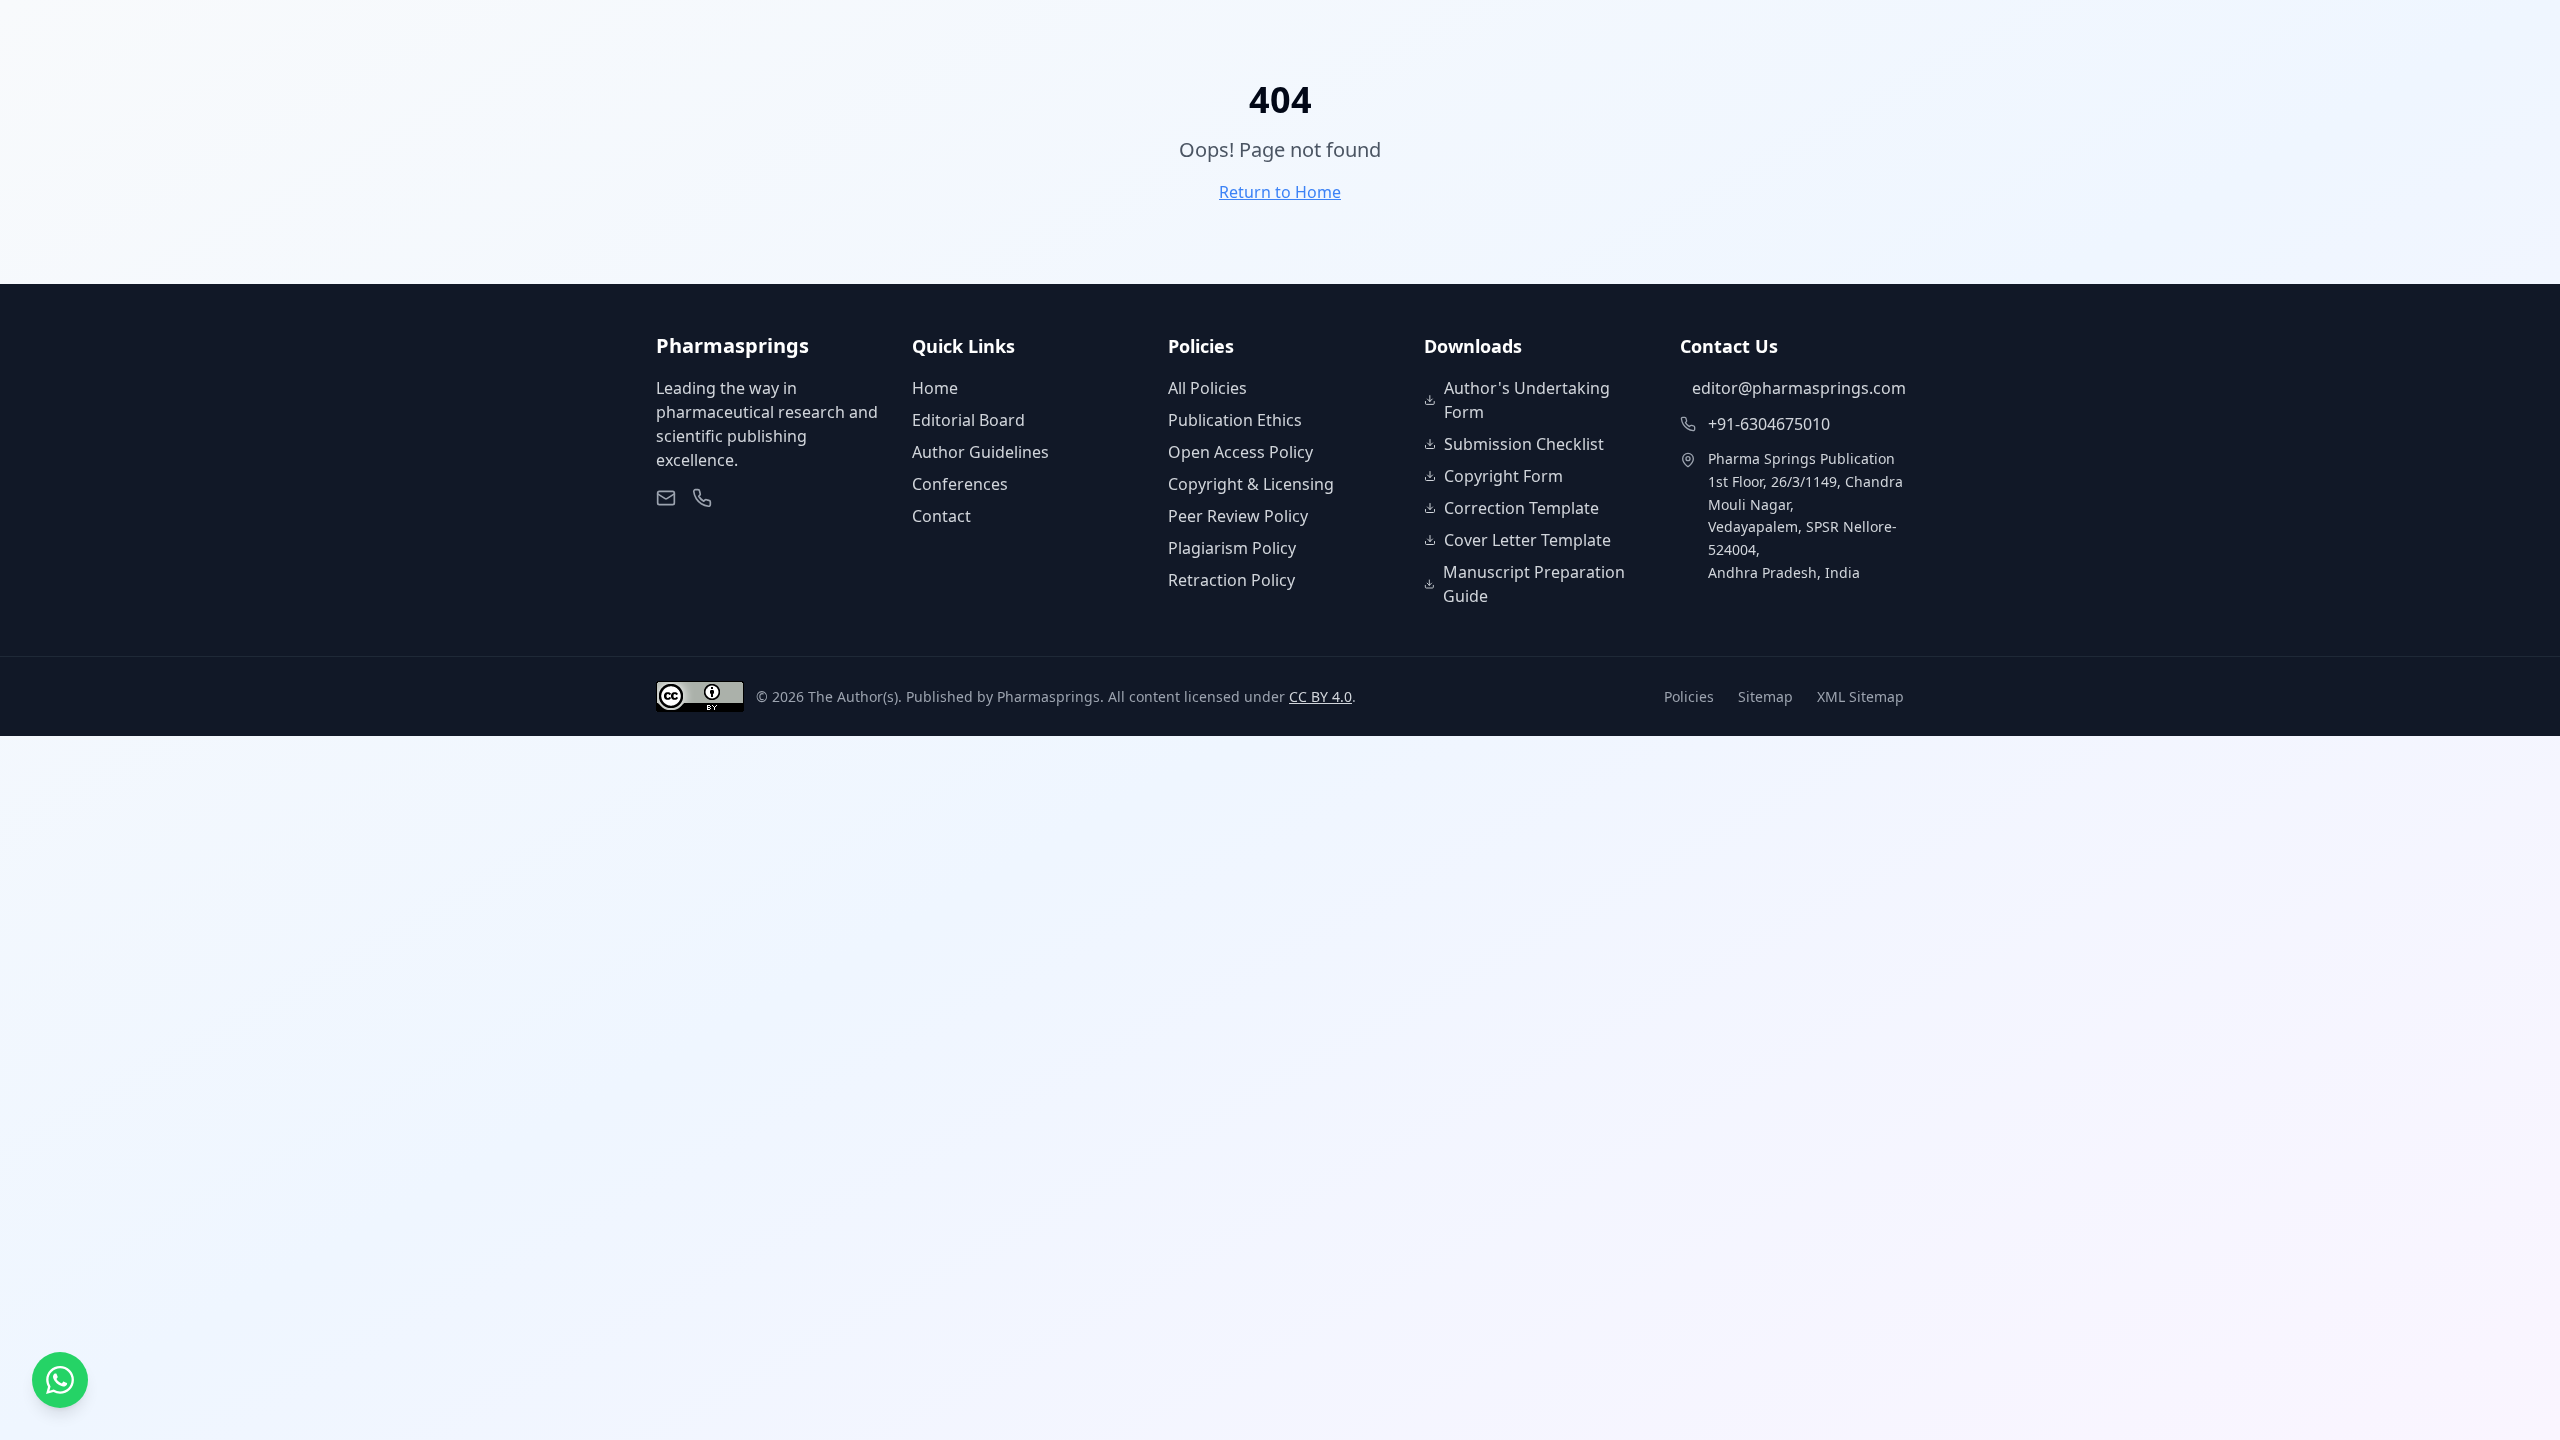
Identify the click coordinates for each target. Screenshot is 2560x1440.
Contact (941, 516)
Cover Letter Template (1527, 540)
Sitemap (1765, 696)
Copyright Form (1503, 476)
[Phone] (702, 498)
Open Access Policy (1240, 452)
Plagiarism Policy (1232, 548)
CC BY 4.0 (1320, 696)
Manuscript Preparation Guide (1534, 584)
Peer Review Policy (1238, 516)
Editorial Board (968, 420)
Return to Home (1280, 192)
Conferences (960, 484)
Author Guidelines (980, 452)
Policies (1689, 696)
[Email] (666, 498)
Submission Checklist (1524, 444)
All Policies (1207, 388)
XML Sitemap (1860, 696)
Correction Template (1521, 508)
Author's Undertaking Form (1527, 400)
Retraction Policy (1231, 580)
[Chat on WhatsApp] (60, 1380)
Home (935, 388)
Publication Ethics (1235, 420)
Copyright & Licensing (1251, 484)
